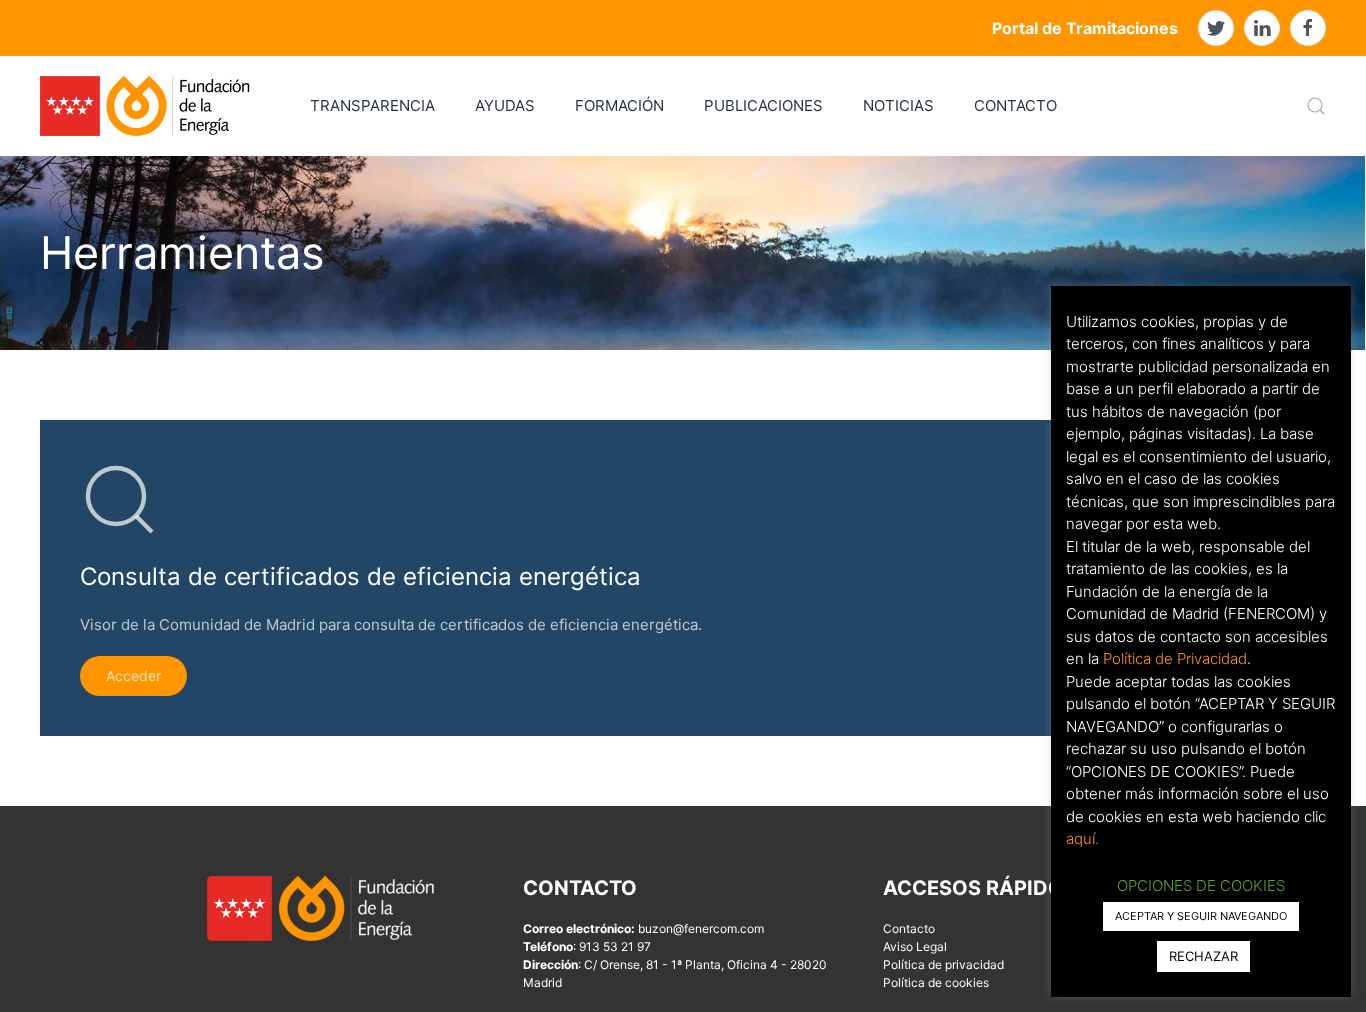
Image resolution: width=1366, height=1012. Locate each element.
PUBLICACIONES (763, 105)
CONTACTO (1015, 105)
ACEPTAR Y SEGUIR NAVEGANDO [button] (1201, 916)
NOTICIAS (898, 105)
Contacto (909, 928)
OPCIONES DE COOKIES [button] (1201, 885)
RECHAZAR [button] (1203, 956)
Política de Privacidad (1175, 658)
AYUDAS (505, 105)
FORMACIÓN (619, 105)
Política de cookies (936, 982)
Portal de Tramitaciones (1085, 28)
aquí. (1082, 838)
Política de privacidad (943, 964)
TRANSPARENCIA (372, 105)
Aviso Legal (915, 946)
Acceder (133, 675)
